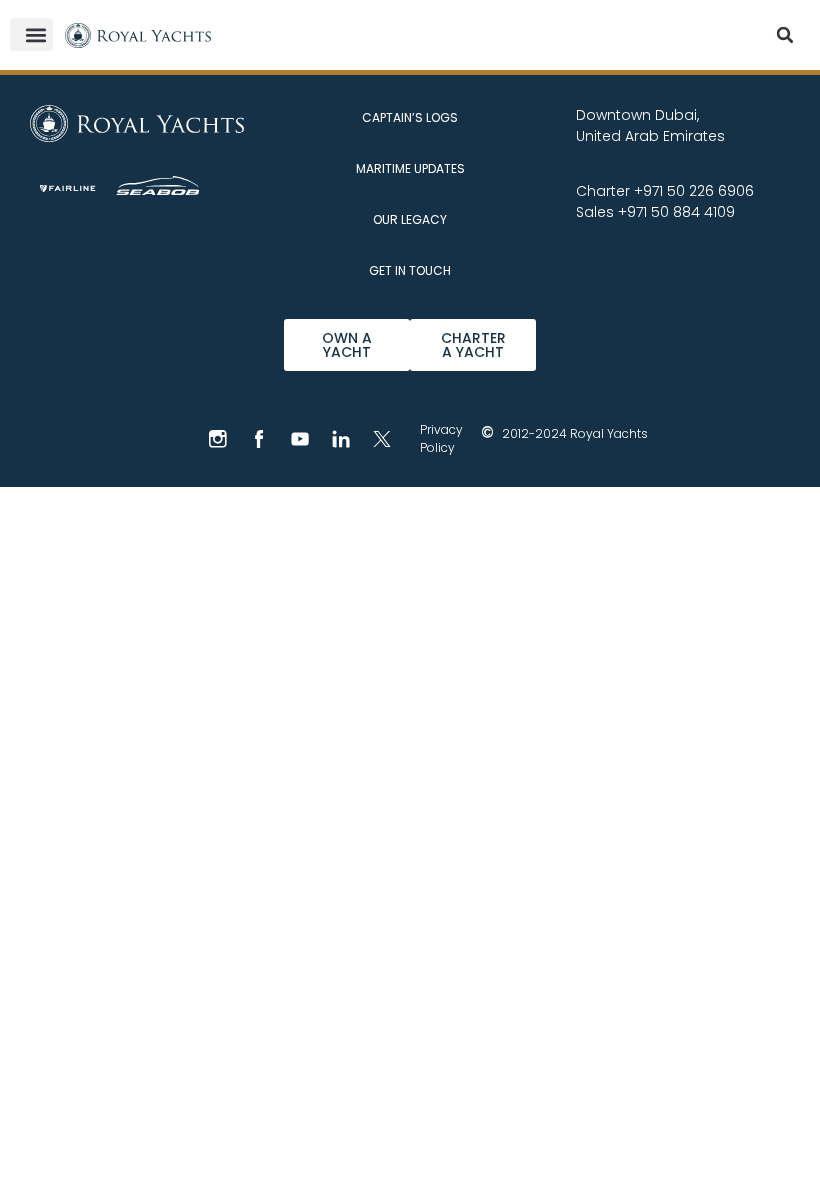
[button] (31, 34)
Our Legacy (410, 219)
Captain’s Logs (410, 117)
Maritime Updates (410, 168)
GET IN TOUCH (410, 270)
